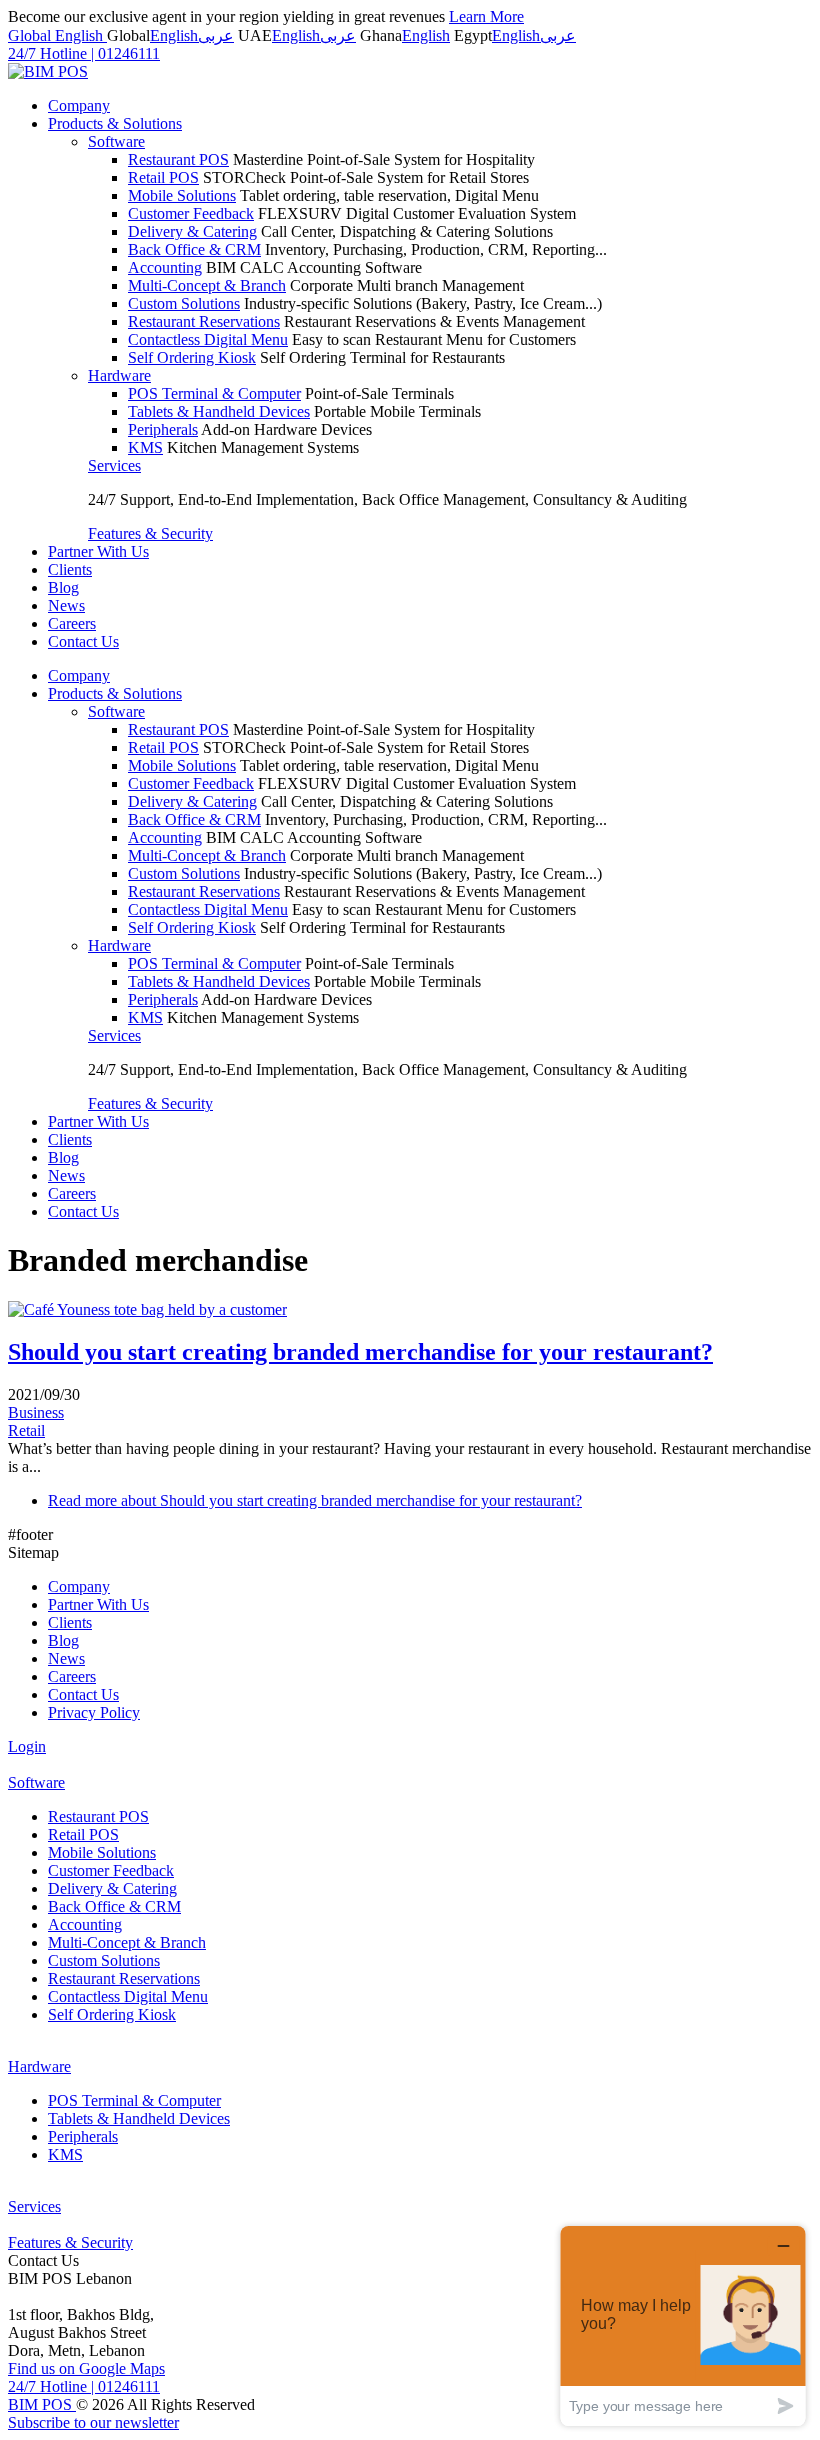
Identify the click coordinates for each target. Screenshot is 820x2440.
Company (79, 105)
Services (114, 465)
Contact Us (83, 641)
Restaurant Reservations (204, 321)
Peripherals (163, 429)
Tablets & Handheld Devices (219, 411)
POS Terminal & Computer (214, 393)
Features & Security (150, 533)
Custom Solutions (184, 303)
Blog (63, 587)
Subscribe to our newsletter (93, 2422)
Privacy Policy (94, 1712)
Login (27, 1746)
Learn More (486, 16)
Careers (72, 623)
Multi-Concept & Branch (207, 285)
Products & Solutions (115, 123)
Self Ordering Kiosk (192, 357)
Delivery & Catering (192, 231)
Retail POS (163, 177)
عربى (216, 35)
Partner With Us (98, 551)
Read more (315, 1500)
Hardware (119, 375)
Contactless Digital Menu (208, 339)
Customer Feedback (191, 213)
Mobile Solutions (182, 195)
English (174, 35)
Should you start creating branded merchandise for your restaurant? (360, 1352)
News (66, 605)
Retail (26, 1430)
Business (36, 1412)
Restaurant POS (178, 159)
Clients (70, 569)
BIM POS (42, 2404)
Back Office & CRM (194, 249)
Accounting (165, 267)
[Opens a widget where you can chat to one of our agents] (683, 2325)
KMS (145, 447)
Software (116, 141)
